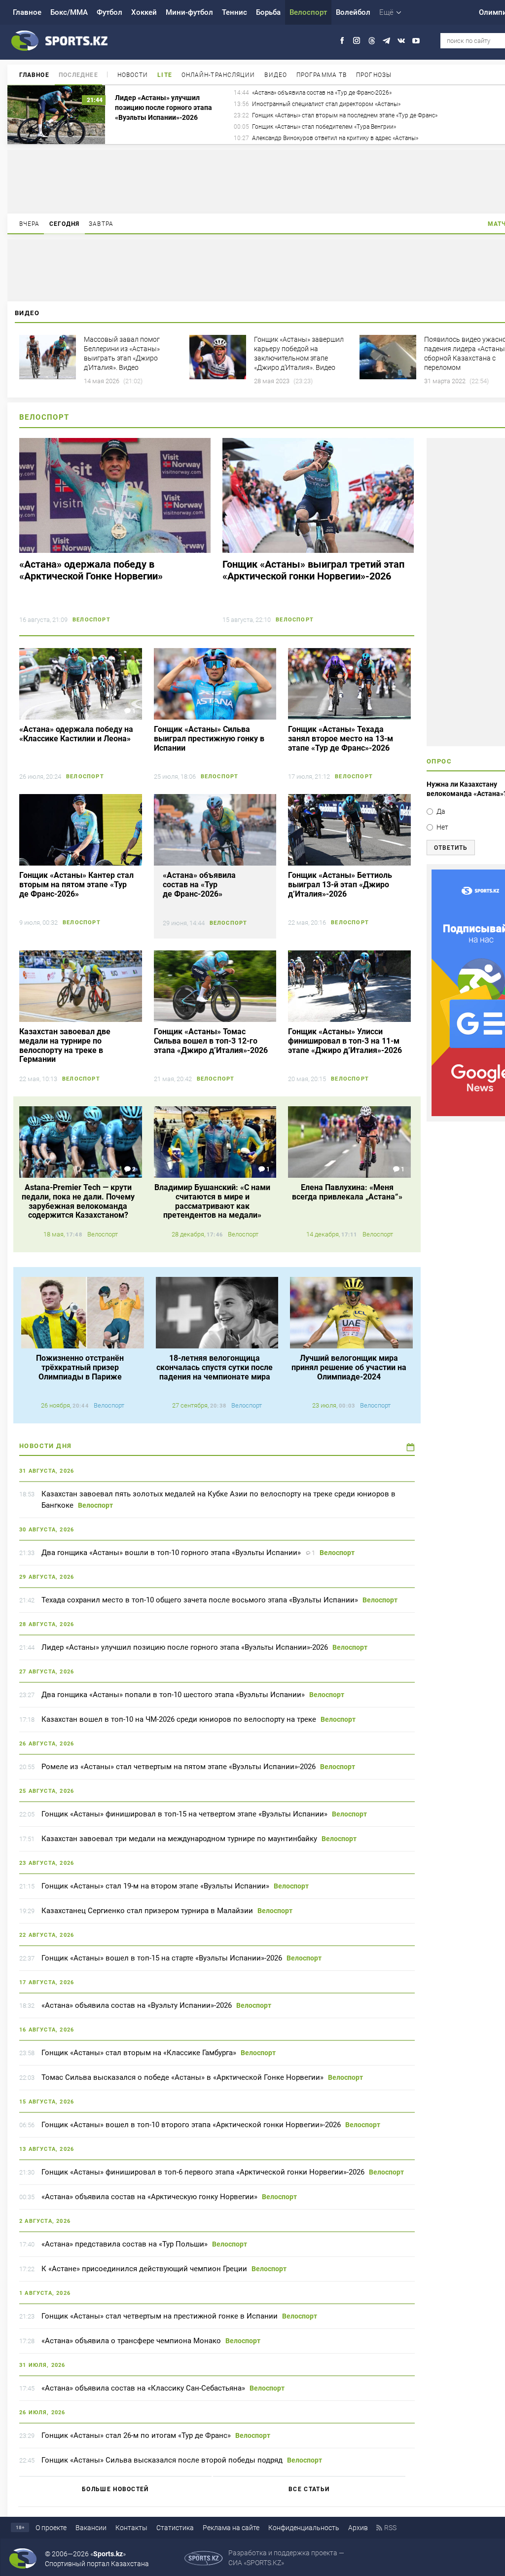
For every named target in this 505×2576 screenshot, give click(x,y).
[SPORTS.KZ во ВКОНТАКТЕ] (401, 41)
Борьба (268, 12)
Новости (133, 75)
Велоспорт (308, 12)
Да (441, 811)
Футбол (109, 12)
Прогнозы (374, 75)
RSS (390, 2528)
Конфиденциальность (304, 2528)
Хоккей (144, 12)
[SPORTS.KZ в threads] (372, 41)
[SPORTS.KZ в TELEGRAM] (386, 41)
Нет (442, 827)
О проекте (51, 2528)
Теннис (234, 12)
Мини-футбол (189, 12)
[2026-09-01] (411, 1447)
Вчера (30, 224)
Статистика (175, 2528)
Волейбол (353, 12)
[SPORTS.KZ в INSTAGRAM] (357, 41)
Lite (164, 75)
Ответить (451, 848)
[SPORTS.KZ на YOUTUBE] (416, 41)
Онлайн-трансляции (218, 75)
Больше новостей (115, 2489)
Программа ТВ (322, 75)
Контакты (131, 2528)
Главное (27, 12)
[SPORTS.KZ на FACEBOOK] (342, 41)
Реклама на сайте (231, 2528)
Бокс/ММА (69, 12)
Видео (276, 75)
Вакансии (91, 2528)
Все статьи (309, 2489)
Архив (358, 2528)
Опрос (439, 761)
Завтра (101, 224)
